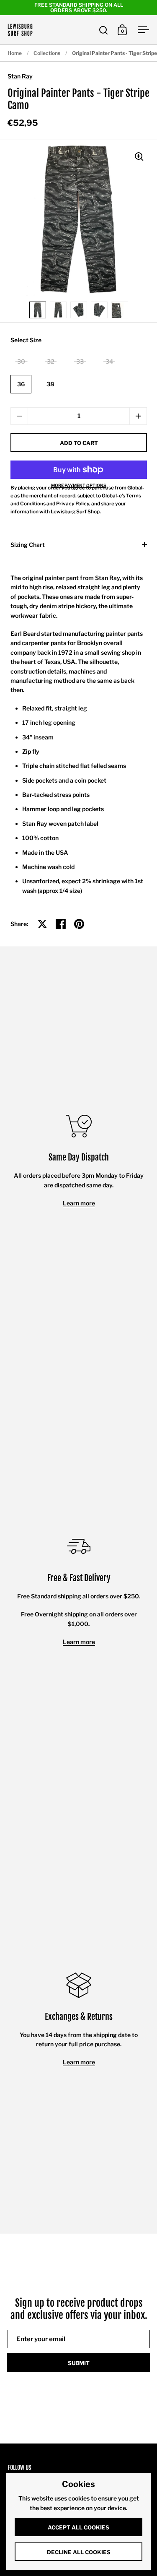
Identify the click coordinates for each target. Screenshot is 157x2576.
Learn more (79, 1203)
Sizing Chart (28, 545)
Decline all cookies (79, 2552)
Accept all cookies (78, 2527)
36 (21, 384)
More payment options (79, 485)
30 (21, 361)
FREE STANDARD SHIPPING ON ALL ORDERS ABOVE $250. (79, 8)
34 (109, 361)
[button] (138, 416)
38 (50, 384)
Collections (47, 53)
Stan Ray (20, 76)
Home (15, 53)
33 (80, 361)
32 (51, 361)
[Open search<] (104, 30)
